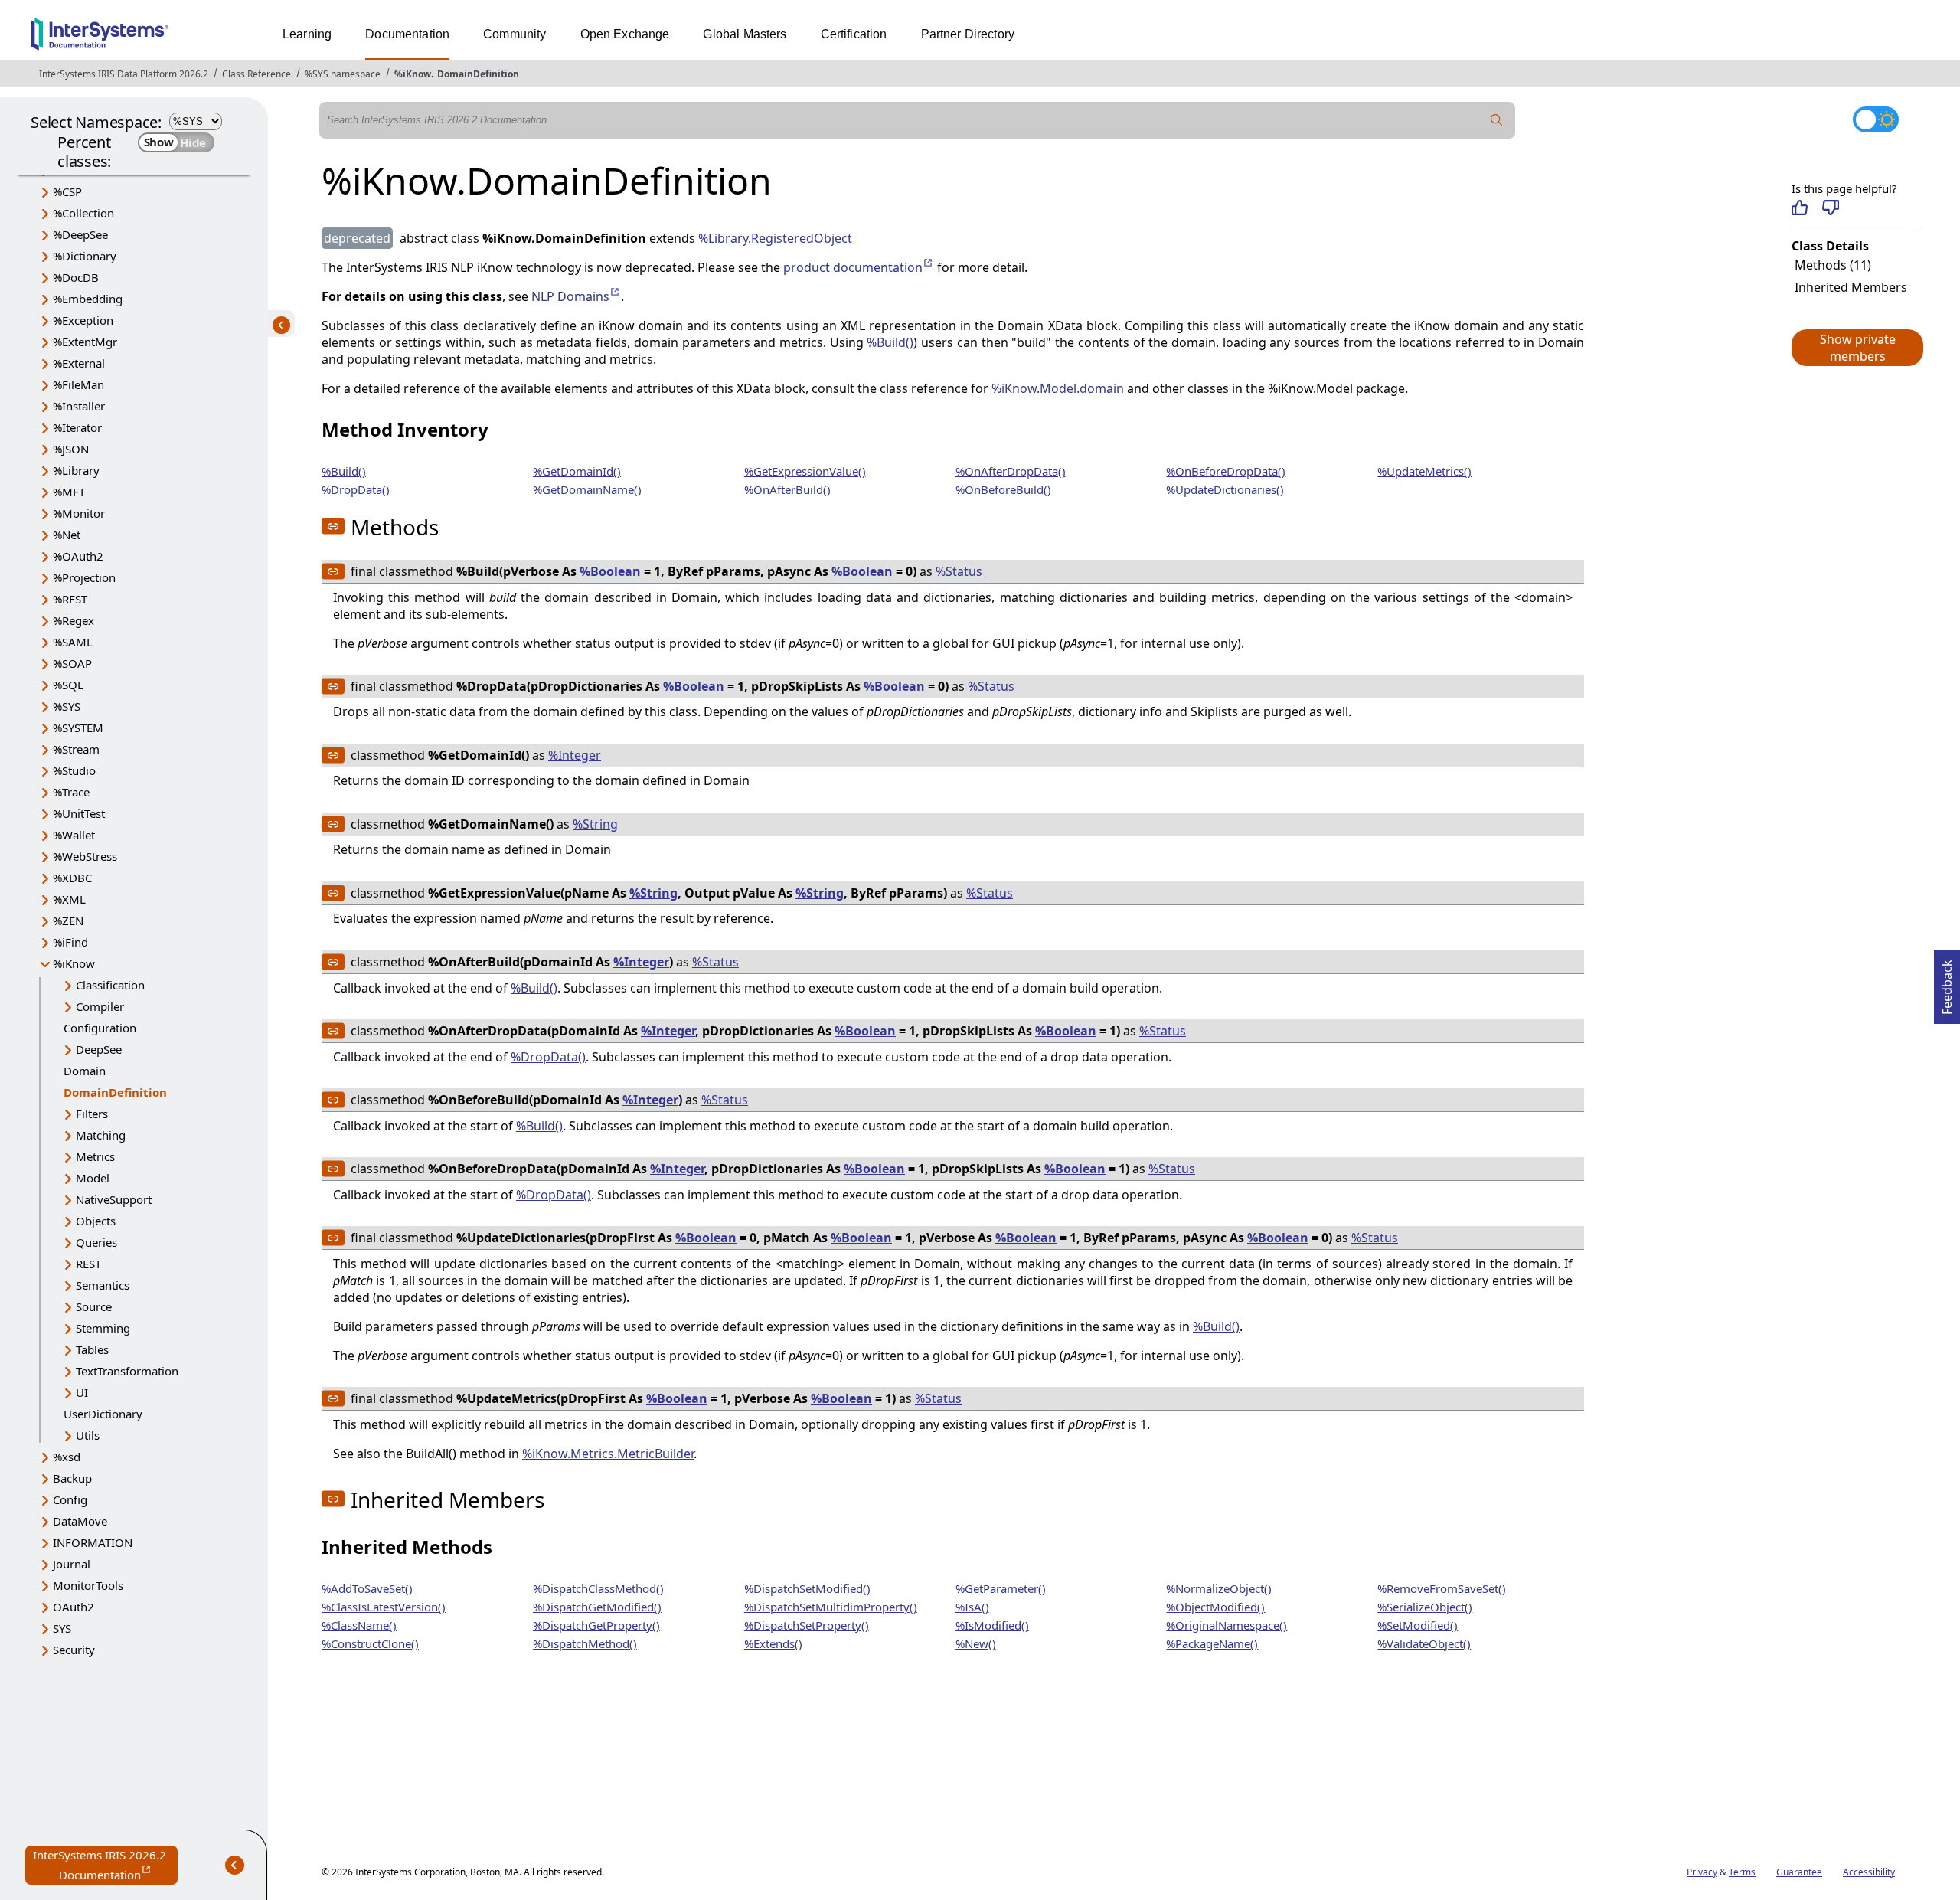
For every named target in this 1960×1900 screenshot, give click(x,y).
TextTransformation (127, 1371)
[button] (1857, 348)
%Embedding (88, 299)
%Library (76, 470)
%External (79, 363)
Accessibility (1869, 1872)
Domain (85, 1071)
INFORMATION (93, 1542)
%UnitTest (79, 813)
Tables (92, 1349)
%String (595, 824)
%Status (959, 571)
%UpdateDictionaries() (1225, 489)
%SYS (67, 706)
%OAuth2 (78, 556)
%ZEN (68, 921)
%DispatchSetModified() (807, 1588)
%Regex (73, 620)
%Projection (84, 577)
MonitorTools (88, 1585)
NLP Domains (576, 296)
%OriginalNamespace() (1227, 1625)
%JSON (71, 449)
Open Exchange (625, 34)
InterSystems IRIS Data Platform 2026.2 (124, 74)
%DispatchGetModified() (597, 1607)
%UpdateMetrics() (1424, 471)
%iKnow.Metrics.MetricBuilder (608, 1454)
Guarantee (1799, 1872)
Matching (101, 1135)
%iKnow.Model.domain (1058, 388)
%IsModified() (992, 1625)
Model (93, 1178)
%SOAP (72, 663)
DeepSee (99, 1049)
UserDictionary (103, 1414)
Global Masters (745, 34)
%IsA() (972, 1607)
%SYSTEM (78, 728)
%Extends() (773, 1643)
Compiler (100, 1006)
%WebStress (85, 856)
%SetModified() (1418, 1625)
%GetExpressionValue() (805, 471)
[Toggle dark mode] (1876, 119)
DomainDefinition (478, 74)
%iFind (70, 942)
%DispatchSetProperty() (807, 1625)
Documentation (407, 34)
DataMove (80, 1521)
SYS (62, 1628)
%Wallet (74, 835)
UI (82, 1392)
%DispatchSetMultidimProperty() (831, 1607)
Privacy (1702, 1872)
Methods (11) (1833, 265)
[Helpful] (1800, 208)
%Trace (71, 792)
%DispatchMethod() (585, 1643)
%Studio (74, 770)
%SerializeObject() (1425, 1607)
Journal (72, 1564)
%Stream (76, 749)
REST (88, 1264)
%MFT (69, 492)
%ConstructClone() (370, 1643)
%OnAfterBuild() (787, 489)
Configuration (100, 1028)
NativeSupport (114, 1199)
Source (94, 1306)
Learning (307, 34)
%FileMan (78, 384)
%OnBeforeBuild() (1003, 489)
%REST (70, 599)
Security (74, 1650)
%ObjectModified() (1215, 1607)
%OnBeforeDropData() (1226, 471)
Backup (72, 1478)
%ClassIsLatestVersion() (384, 1607)
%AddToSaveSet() (367, 1588)
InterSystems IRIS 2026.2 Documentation (105, 1866)
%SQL (68, 685)
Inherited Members (1851, 287)
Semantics (103, 1285)
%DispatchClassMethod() (598, 1588)
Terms (1742, 1872)
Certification (854, 34)
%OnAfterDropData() (1011, 471)
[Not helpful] (1830, 208)
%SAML (73, 642)
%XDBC (72, 878)
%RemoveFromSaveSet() (1442, 1588)
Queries (96, 1242)
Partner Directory (968, 34)
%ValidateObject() (1424, 1643)
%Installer (79, 406)
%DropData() (356, 489)
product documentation (859, 267)
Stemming (103, 1328)
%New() (976, 1643)
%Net (67, 535)
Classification (110, 985)
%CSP (67, 191)
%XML (69, 899)
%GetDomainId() (577, 471)
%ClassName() (359, 1625)
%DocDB (76, 277)
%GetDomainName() (587, 489)
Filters (92, 1114)
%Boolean (610, 571)
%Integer (575, 755)
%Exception (83, 320)
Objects (96, 1221)
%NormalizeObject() (1219, 1588)
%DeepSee (80, 234)
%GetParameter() (1001, 1588)
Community (514, 34)
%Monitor (79, 513)
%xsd (67, 1457)
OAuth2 (73, 1607)
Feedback (1947, 983)
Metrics (95, 1156)
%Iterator (77, 427)
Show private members (1858, 348)
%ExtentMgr (85, 342)
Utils (88, 1435)
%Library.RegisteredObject (775, 238)
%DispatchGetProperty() (596, 1625)
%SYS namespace (343, 74)
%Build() (890, 342)
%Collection (83, 213)
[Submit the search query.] (1497, 120)
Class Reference (256, 74)
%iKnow (413, 74)
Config (70, 1499)
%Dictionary (85, 256)
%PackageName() (1212, 1643)
